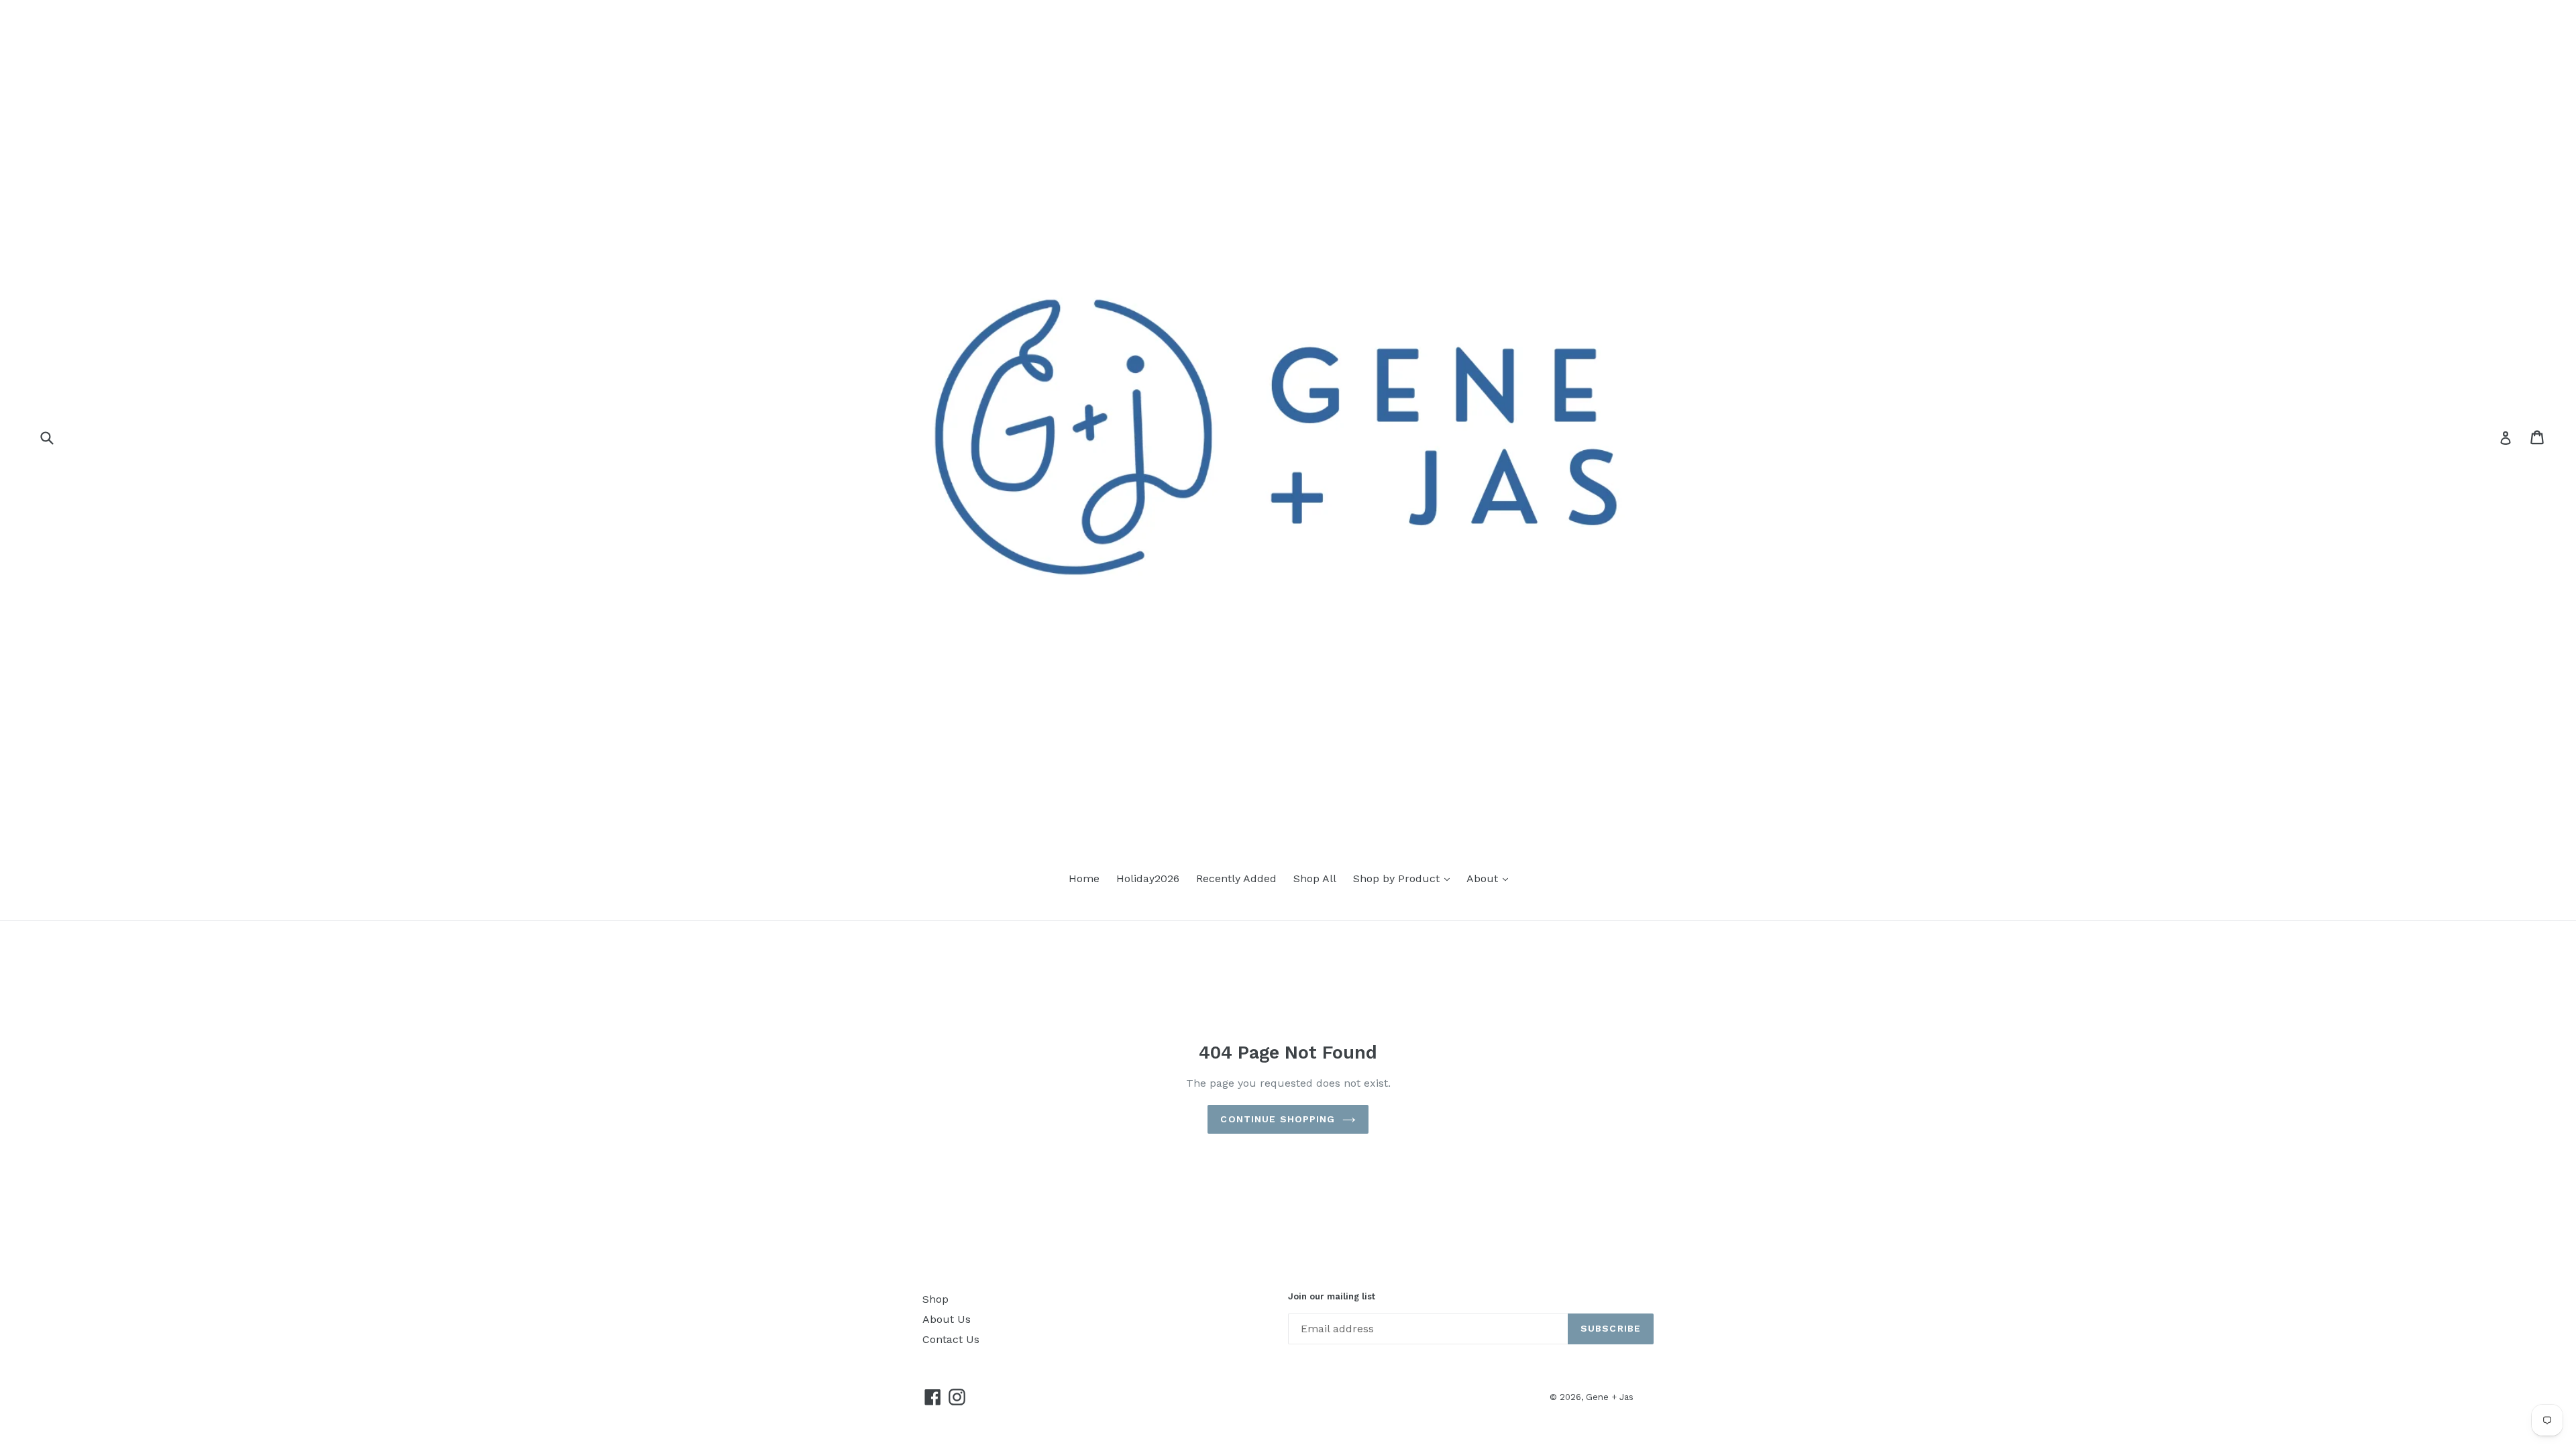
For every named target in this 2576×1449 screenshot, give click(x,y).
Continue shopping (1278, 1119)
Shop (935, 1299)
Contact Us (951, 1339)
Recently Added (1236, 878)
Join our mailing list (1332, 1296)
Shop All (1315, 878)
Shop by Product (1398, 878)
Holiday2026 (1148, 878)
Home (1084, 878)
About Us (947, 1319)
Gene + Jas (1610, 1397)
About (1484, 878)
